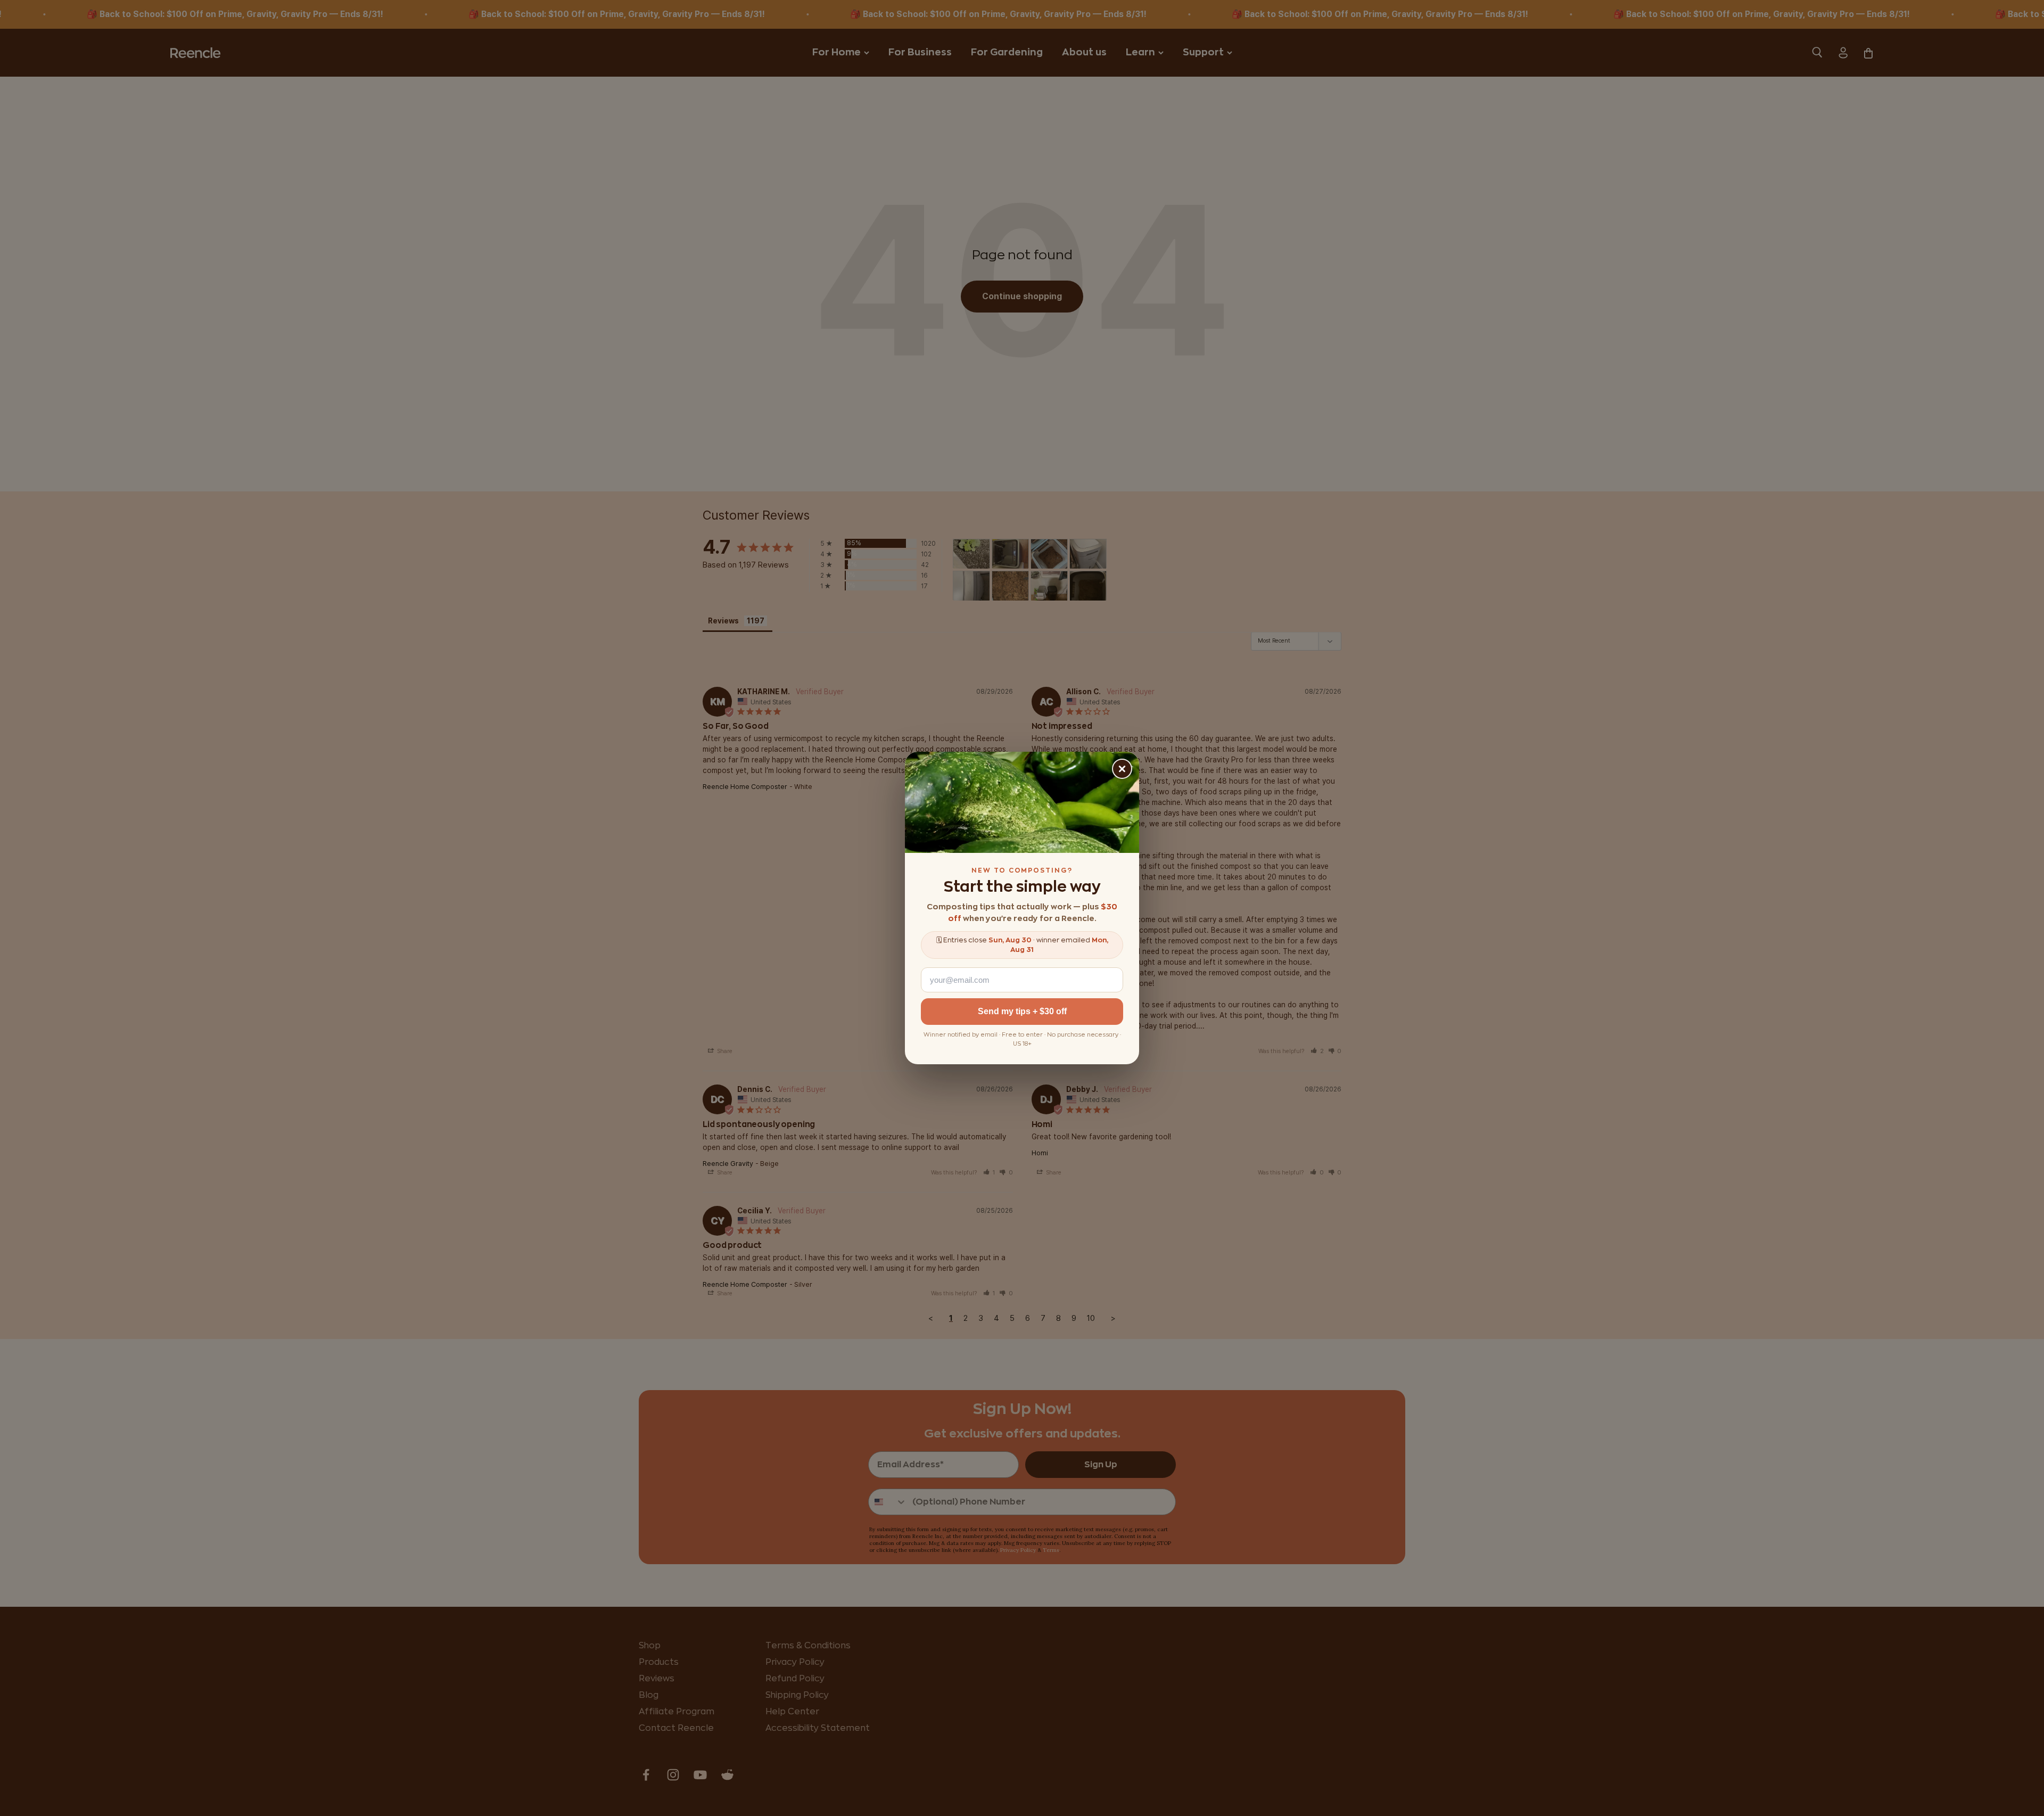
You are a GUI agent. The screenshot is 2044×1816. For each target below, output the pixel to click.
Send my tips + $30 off (1022, 1011)
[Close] (1122, 769)
